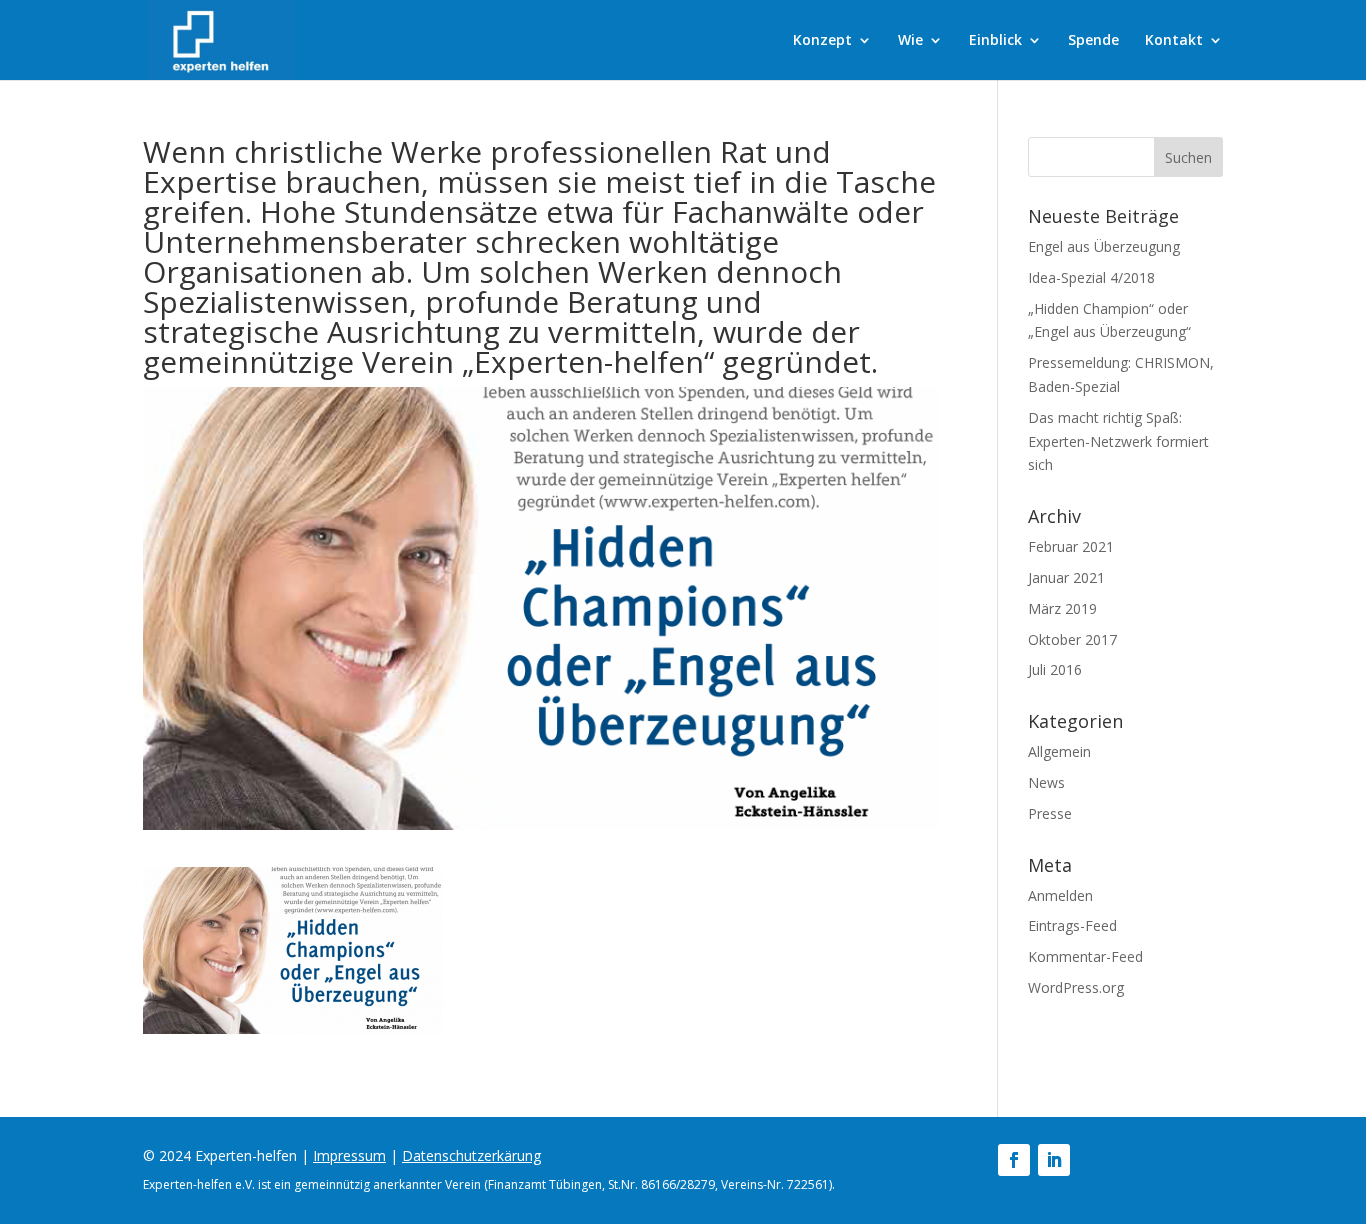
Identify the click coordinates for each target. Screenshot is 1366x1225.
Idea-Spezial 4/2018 (1091, 277)
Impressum (349, 1155)
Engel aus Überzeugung (1104, 246)
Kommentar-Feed (1085, 956)
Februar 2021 (1071, 546)
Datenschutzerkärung (471, 1155)
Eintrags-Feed (1072, 925)
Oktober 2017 (1072, 639)
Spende (1093, 41)
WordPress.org (1076, 987)
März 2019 (1062, 608)
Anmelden (1060, 895)
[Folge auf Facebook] (1014, 1160)
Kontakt (1174, 41)
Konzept (822, 41)
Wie (910, 41)
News (1046, 782)
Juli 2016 (1055, 669)
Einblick (995, 41)
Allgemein (1059, 751)
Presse (1050, 813)
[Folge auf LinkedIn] (1054, 1160)
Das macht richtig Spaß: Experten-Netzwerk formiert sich (1118, 441)
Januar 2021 (1066, 577)
